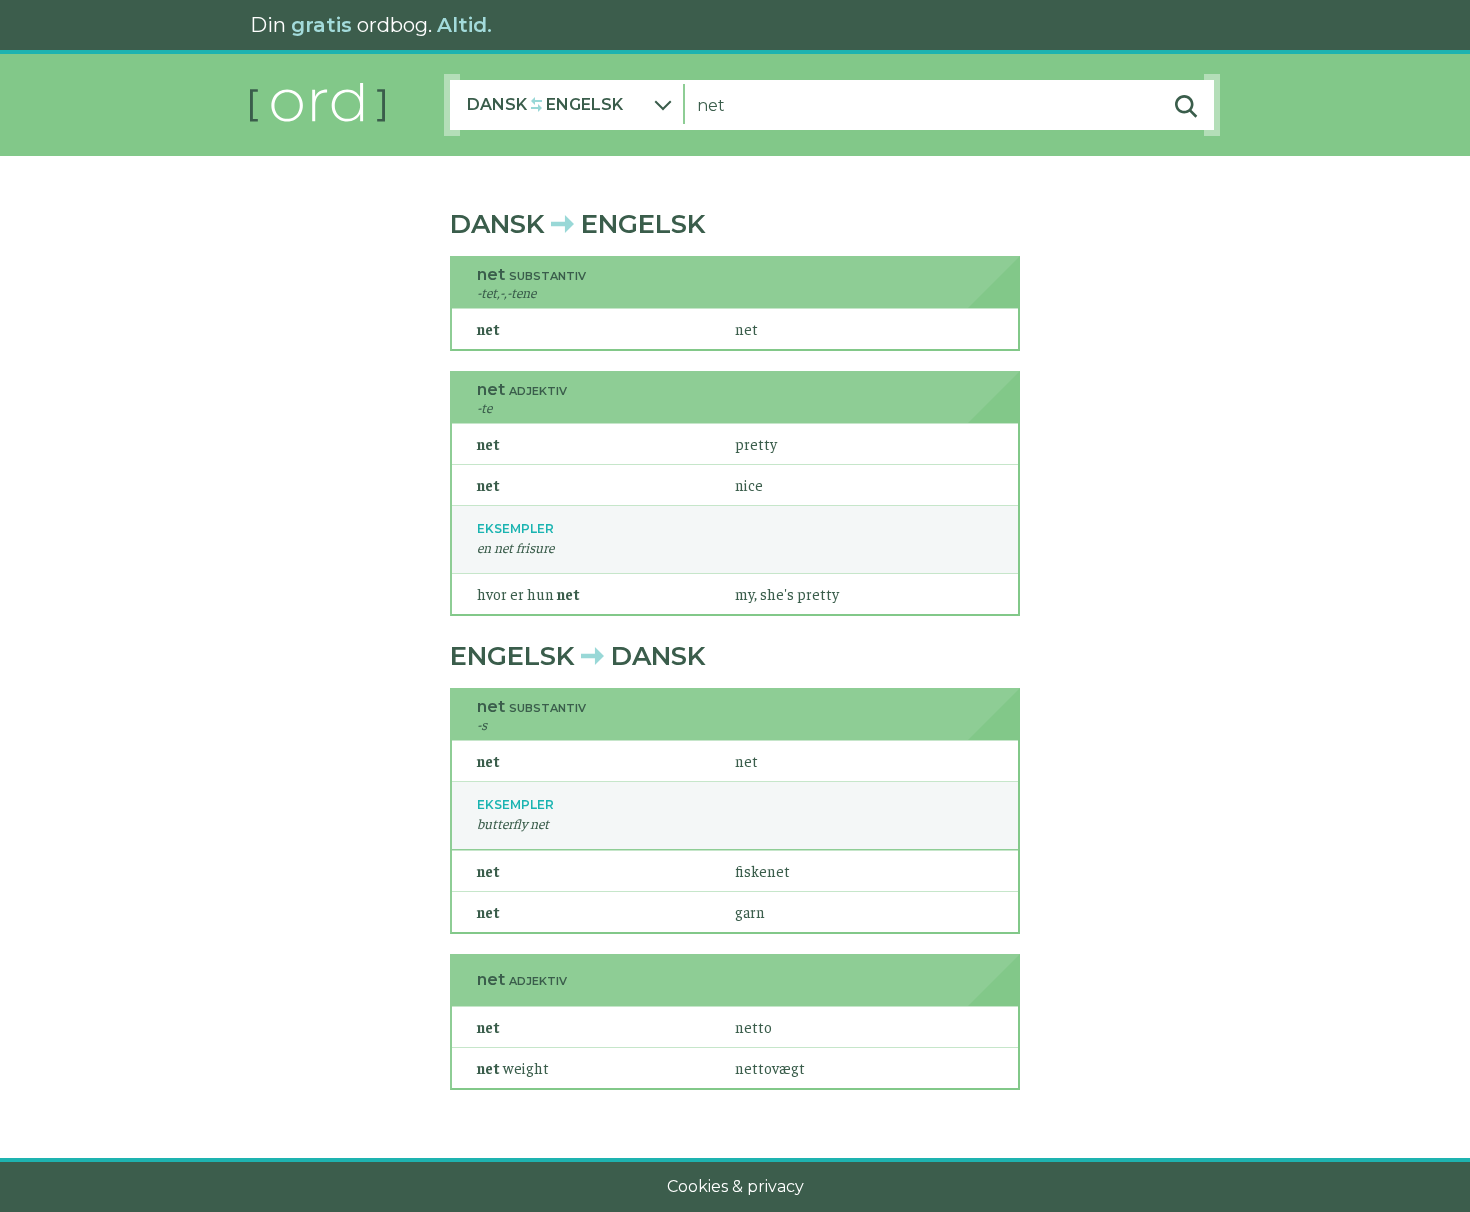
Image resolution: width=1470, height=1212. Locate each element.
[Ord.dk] (347, 105)
